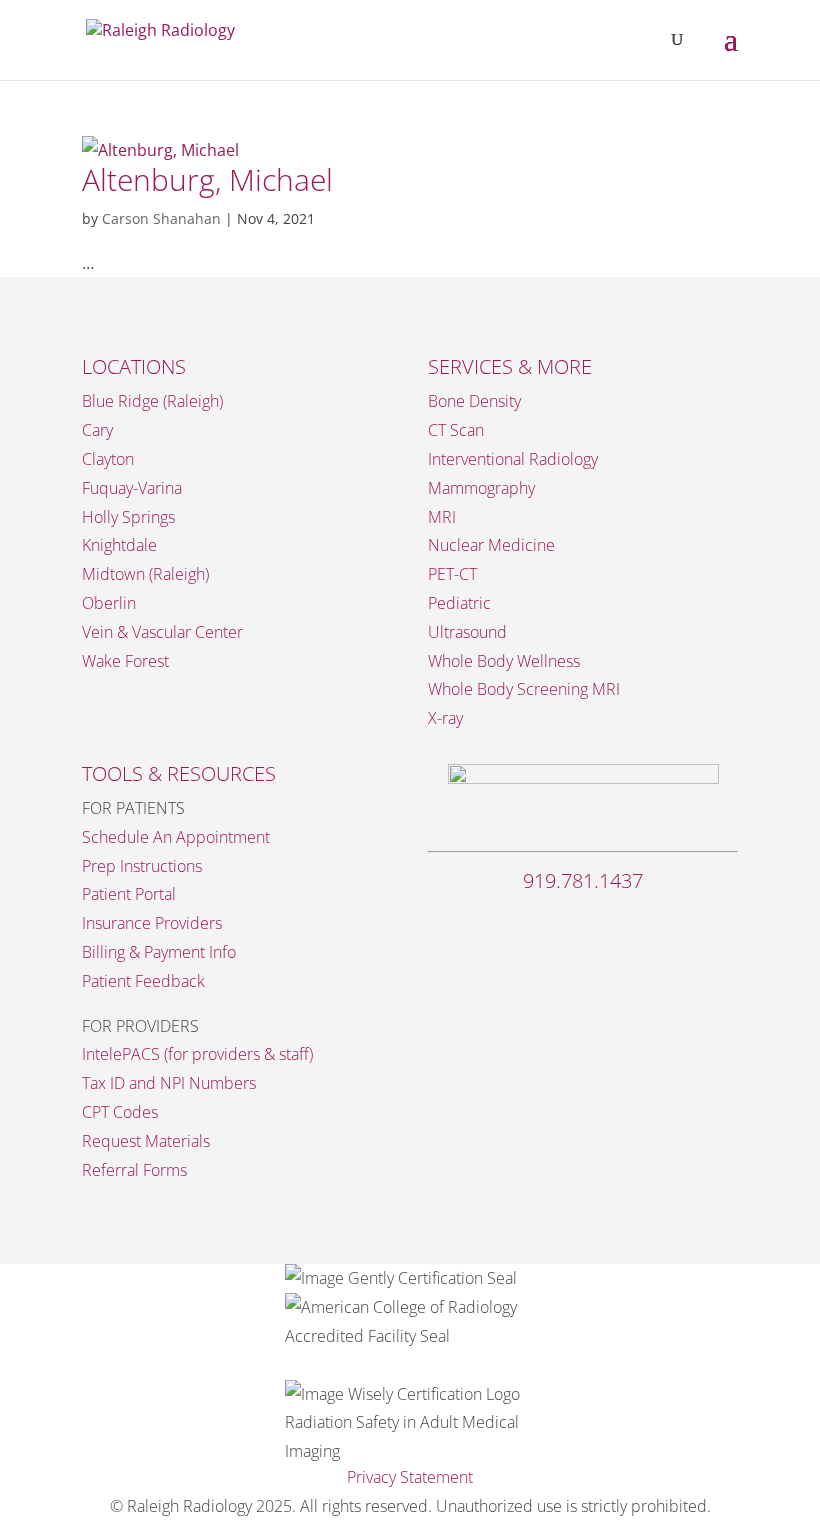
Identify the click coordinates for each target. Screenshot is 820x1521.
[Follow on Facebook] (543, 922)
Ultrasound (467, 632)
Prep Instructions (142, 866)
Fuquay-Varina (132, 488)
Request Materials (146, 1141)
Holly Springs (128, 517)
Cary (97, 430)
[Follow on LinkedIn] (623, 922)
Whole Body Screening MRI (524, 689)
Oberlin (109, 603)
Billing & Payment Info (159, 952)
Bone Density (474, 401)
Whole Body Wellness (504, 661)
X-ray (445, 718)
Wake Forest (125, 661)
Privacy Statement (410, 1477)
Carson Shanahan (161, 218)
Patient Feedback (143, 981)
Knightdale (119, 545)
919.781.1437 (583, 880)
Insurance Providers (152, 923)
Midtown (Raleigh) (145, 574)
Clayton (108, 459)
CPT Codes (120, 1112)
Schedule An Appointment (176, 837)
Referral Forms (134, 1170)
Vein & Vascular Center (162, 632)
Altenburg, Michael (207, 179)
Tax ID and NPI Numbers (169, 1083)
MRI (442, 517)
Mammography (481, 488)
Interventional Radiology (513, 459)
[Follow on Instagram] (583, 922)
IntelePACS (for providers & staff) (197, 1054)
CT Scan (456, 430)
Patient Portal (129, 894)
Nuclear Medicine (491, 545)
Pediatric (459, 603)
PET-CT (452, 574)
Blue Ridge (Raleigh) (152, 401)
